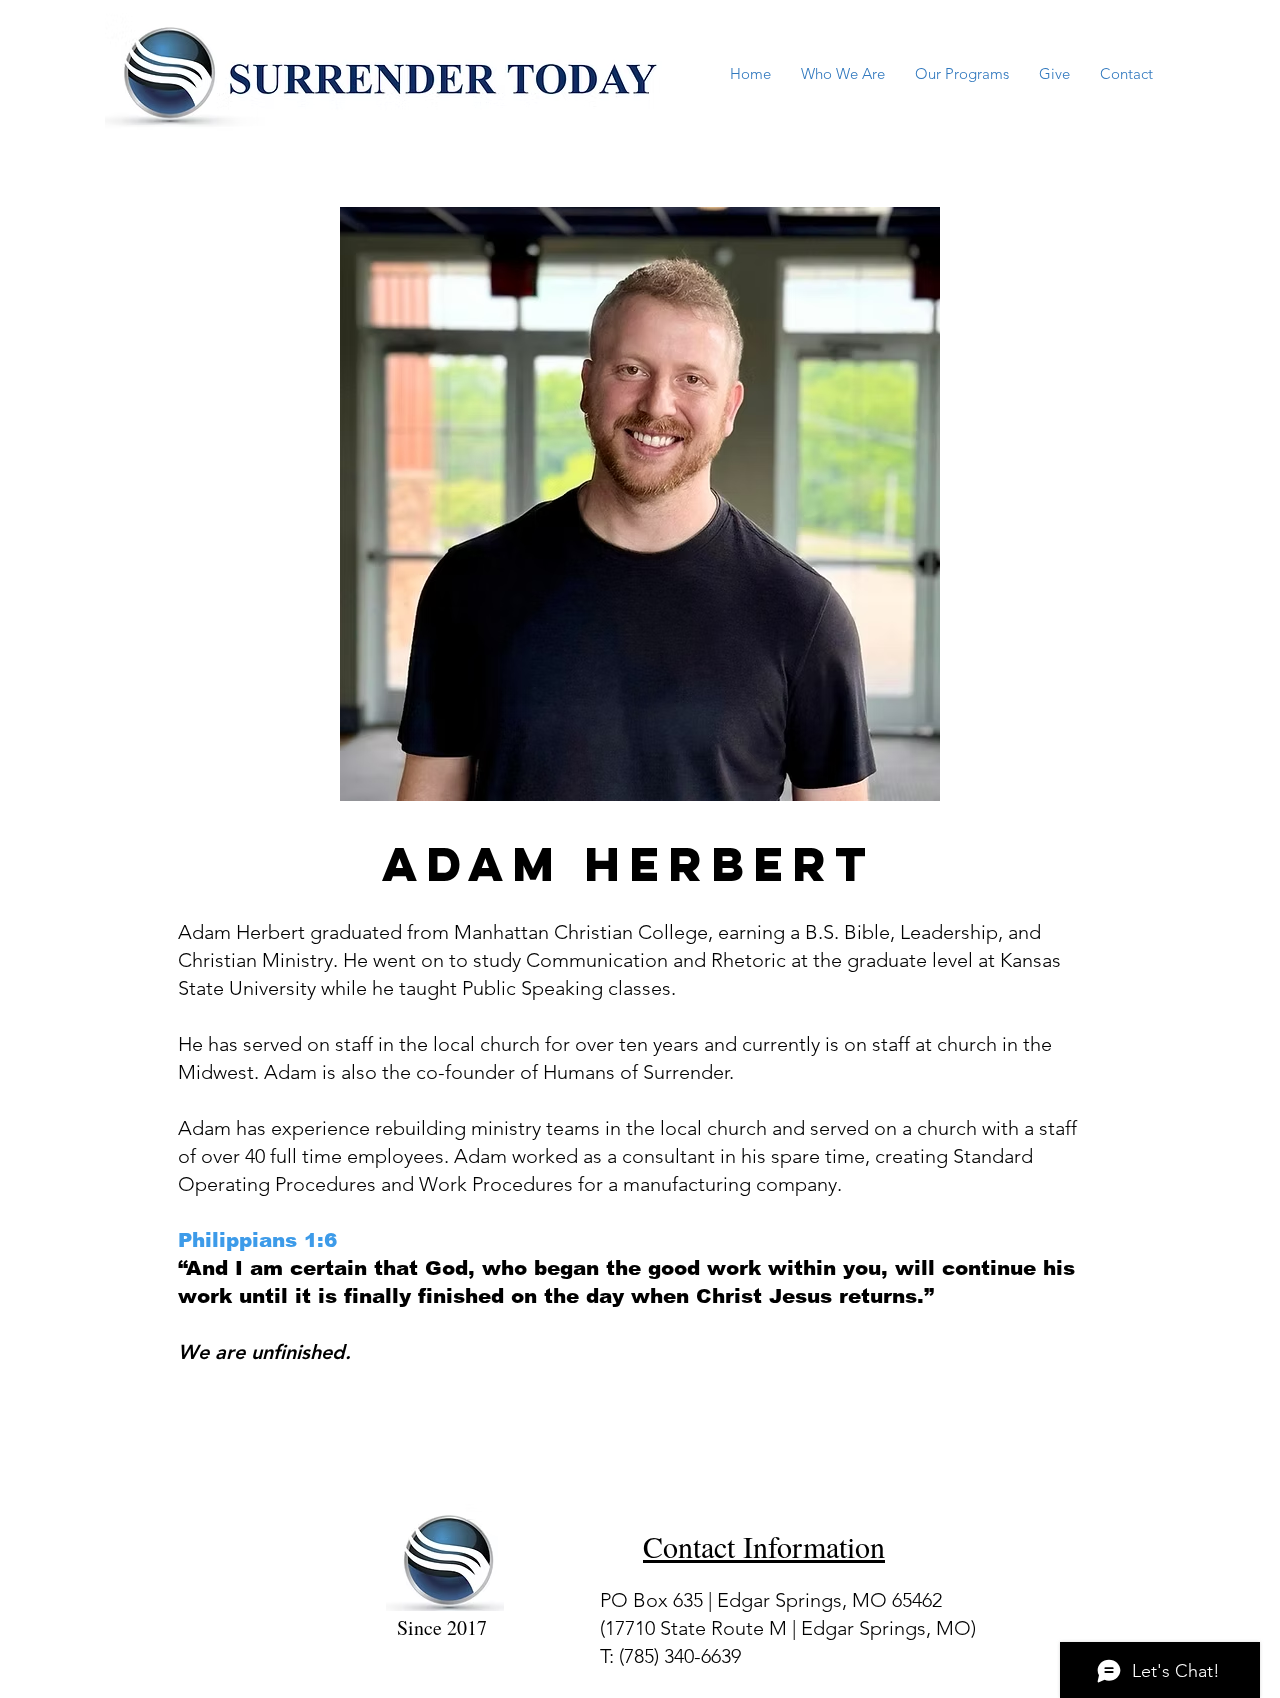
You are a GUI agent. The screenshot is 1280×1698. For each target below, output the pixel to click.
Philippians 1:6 (257, 1240)
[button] (843, 73)
